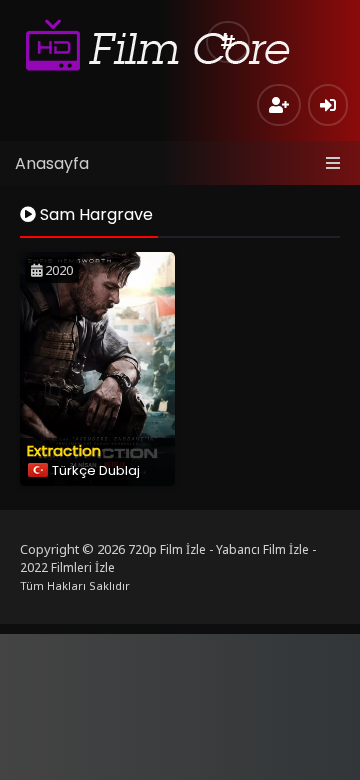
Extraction (64, 450)
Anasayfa (52, 163)
